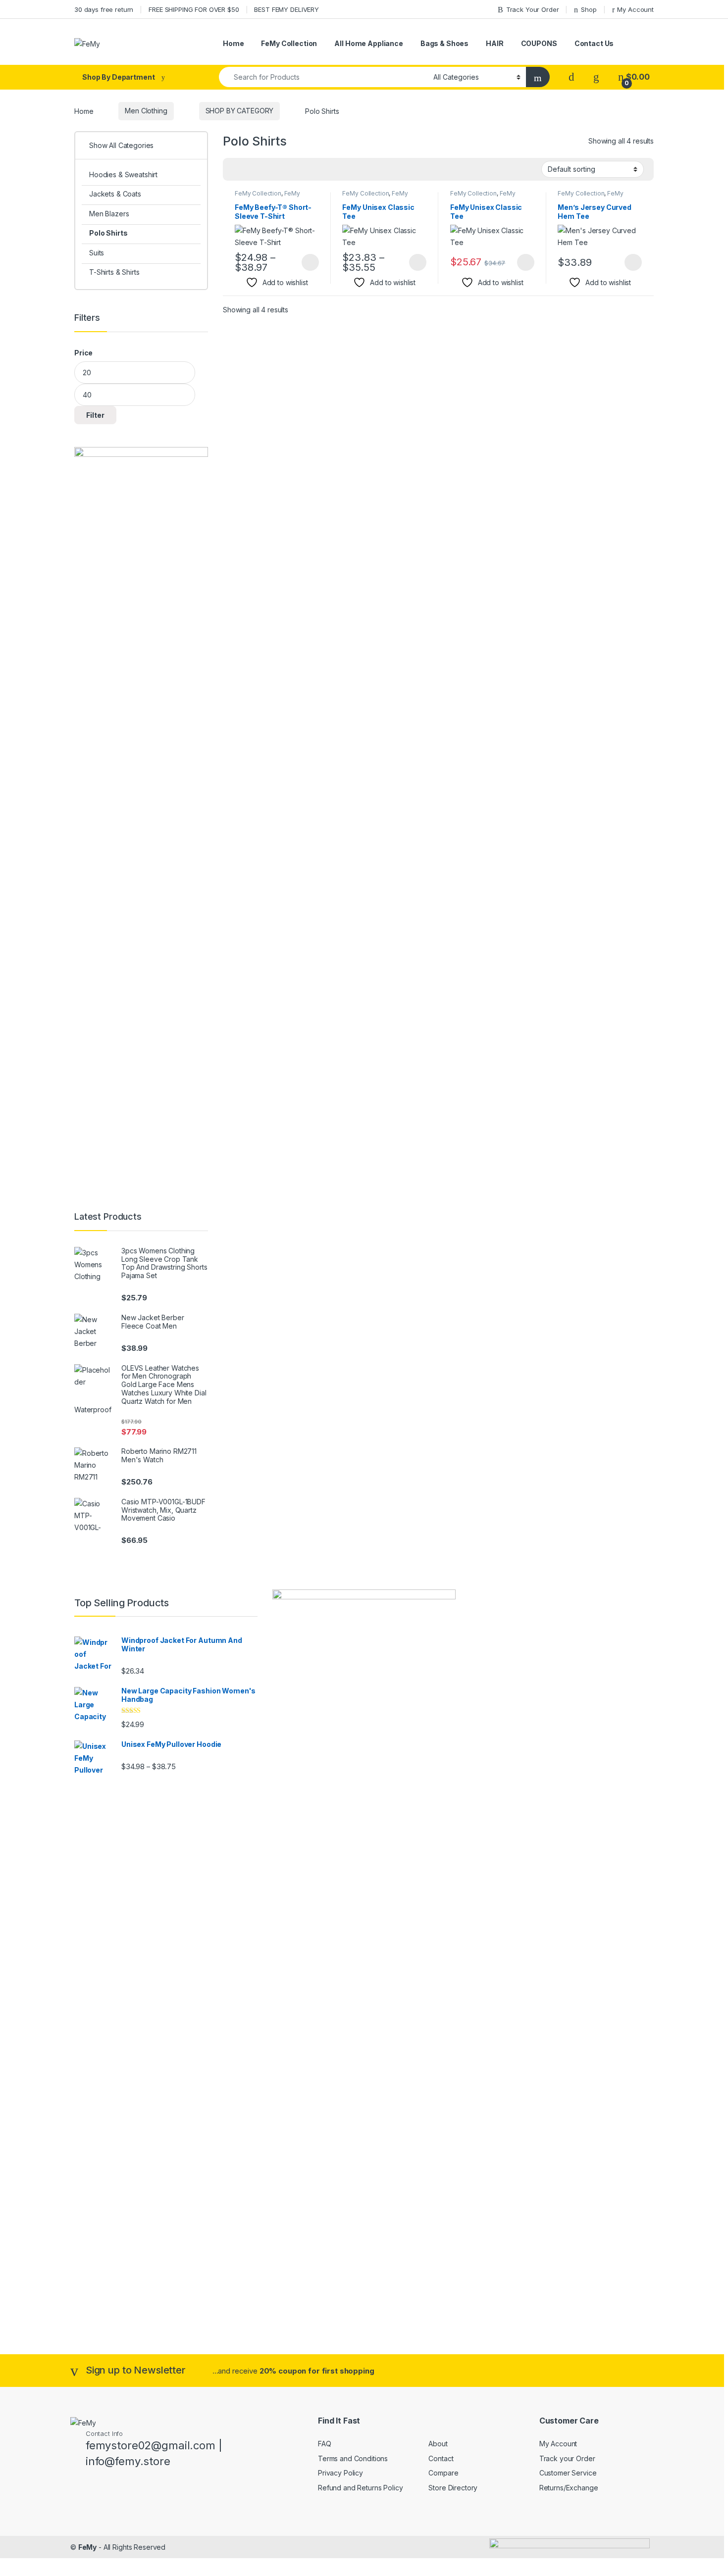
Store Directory (453, 2488)
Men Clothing (146, 111)
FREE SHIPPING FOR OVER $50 (194, 9)
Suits (97, 253)
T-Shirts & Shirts (114, 272)
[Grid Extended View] (251, 170)
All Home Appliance (368, 43)
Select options (307, 262)
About (438, 2444)
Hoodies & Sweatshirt (123, 174)
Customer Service (568, 2473)
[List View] (265, 170)
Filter (95, 415)
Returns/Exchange (569, 2488)
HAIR (494, 43)
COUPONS (539, 43)
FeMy (87, 2547)
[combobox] (323, 77)
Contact (441, 2458)
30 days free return (104, 9)
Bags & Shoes (444, 43)
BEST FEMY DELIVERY (286, 9)
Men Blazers (109, 214)
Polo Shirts (108, 233)
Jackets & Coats (115, 194)
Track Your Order (533, 9)
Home (233, 43)
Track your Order (567, 2458)
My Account (635, 9)
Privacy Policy (340, 2473)
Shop (589, 9)
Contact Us (594, 43)
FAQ (325, 2444)
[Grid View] (236, 170)
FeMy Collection (289, 43)
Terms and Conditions (353, 2458)
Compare (443, 2473)
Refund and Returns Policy (361, 2488)
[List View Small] (279, 170)
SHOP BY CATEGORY (240, 111)
